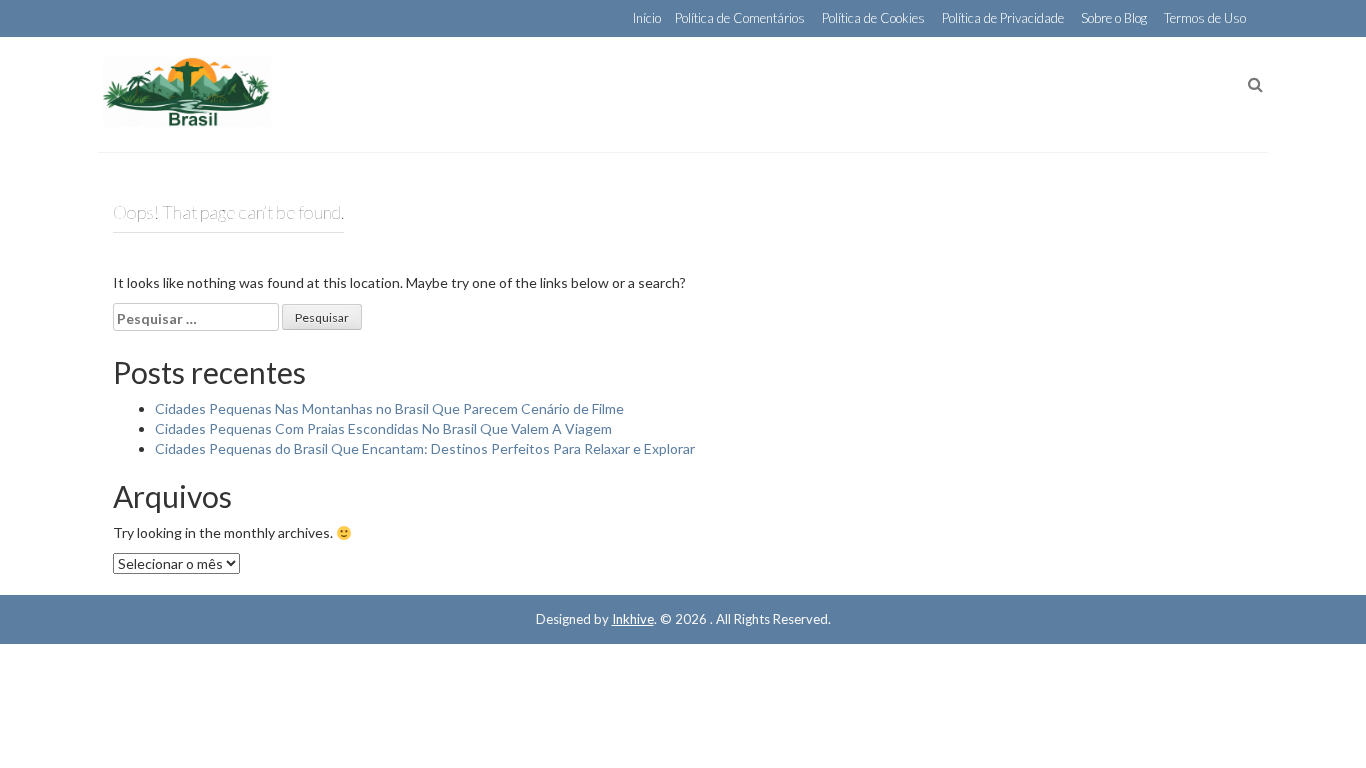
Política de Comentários (740, 18)
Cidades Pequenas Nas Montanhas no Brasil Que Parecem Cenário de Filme (389, 408)
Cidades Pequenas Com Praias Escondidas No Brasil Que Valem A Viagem (383, 428)
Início (647, 18)
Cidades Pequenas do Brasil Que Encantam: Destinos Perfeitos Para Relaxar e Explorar (425, 448)
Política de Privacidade (1003, 18)
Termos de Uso (1205, 18)
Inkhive (633, 619)
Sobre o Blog (1114, 18)
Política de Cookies (873, 18)
